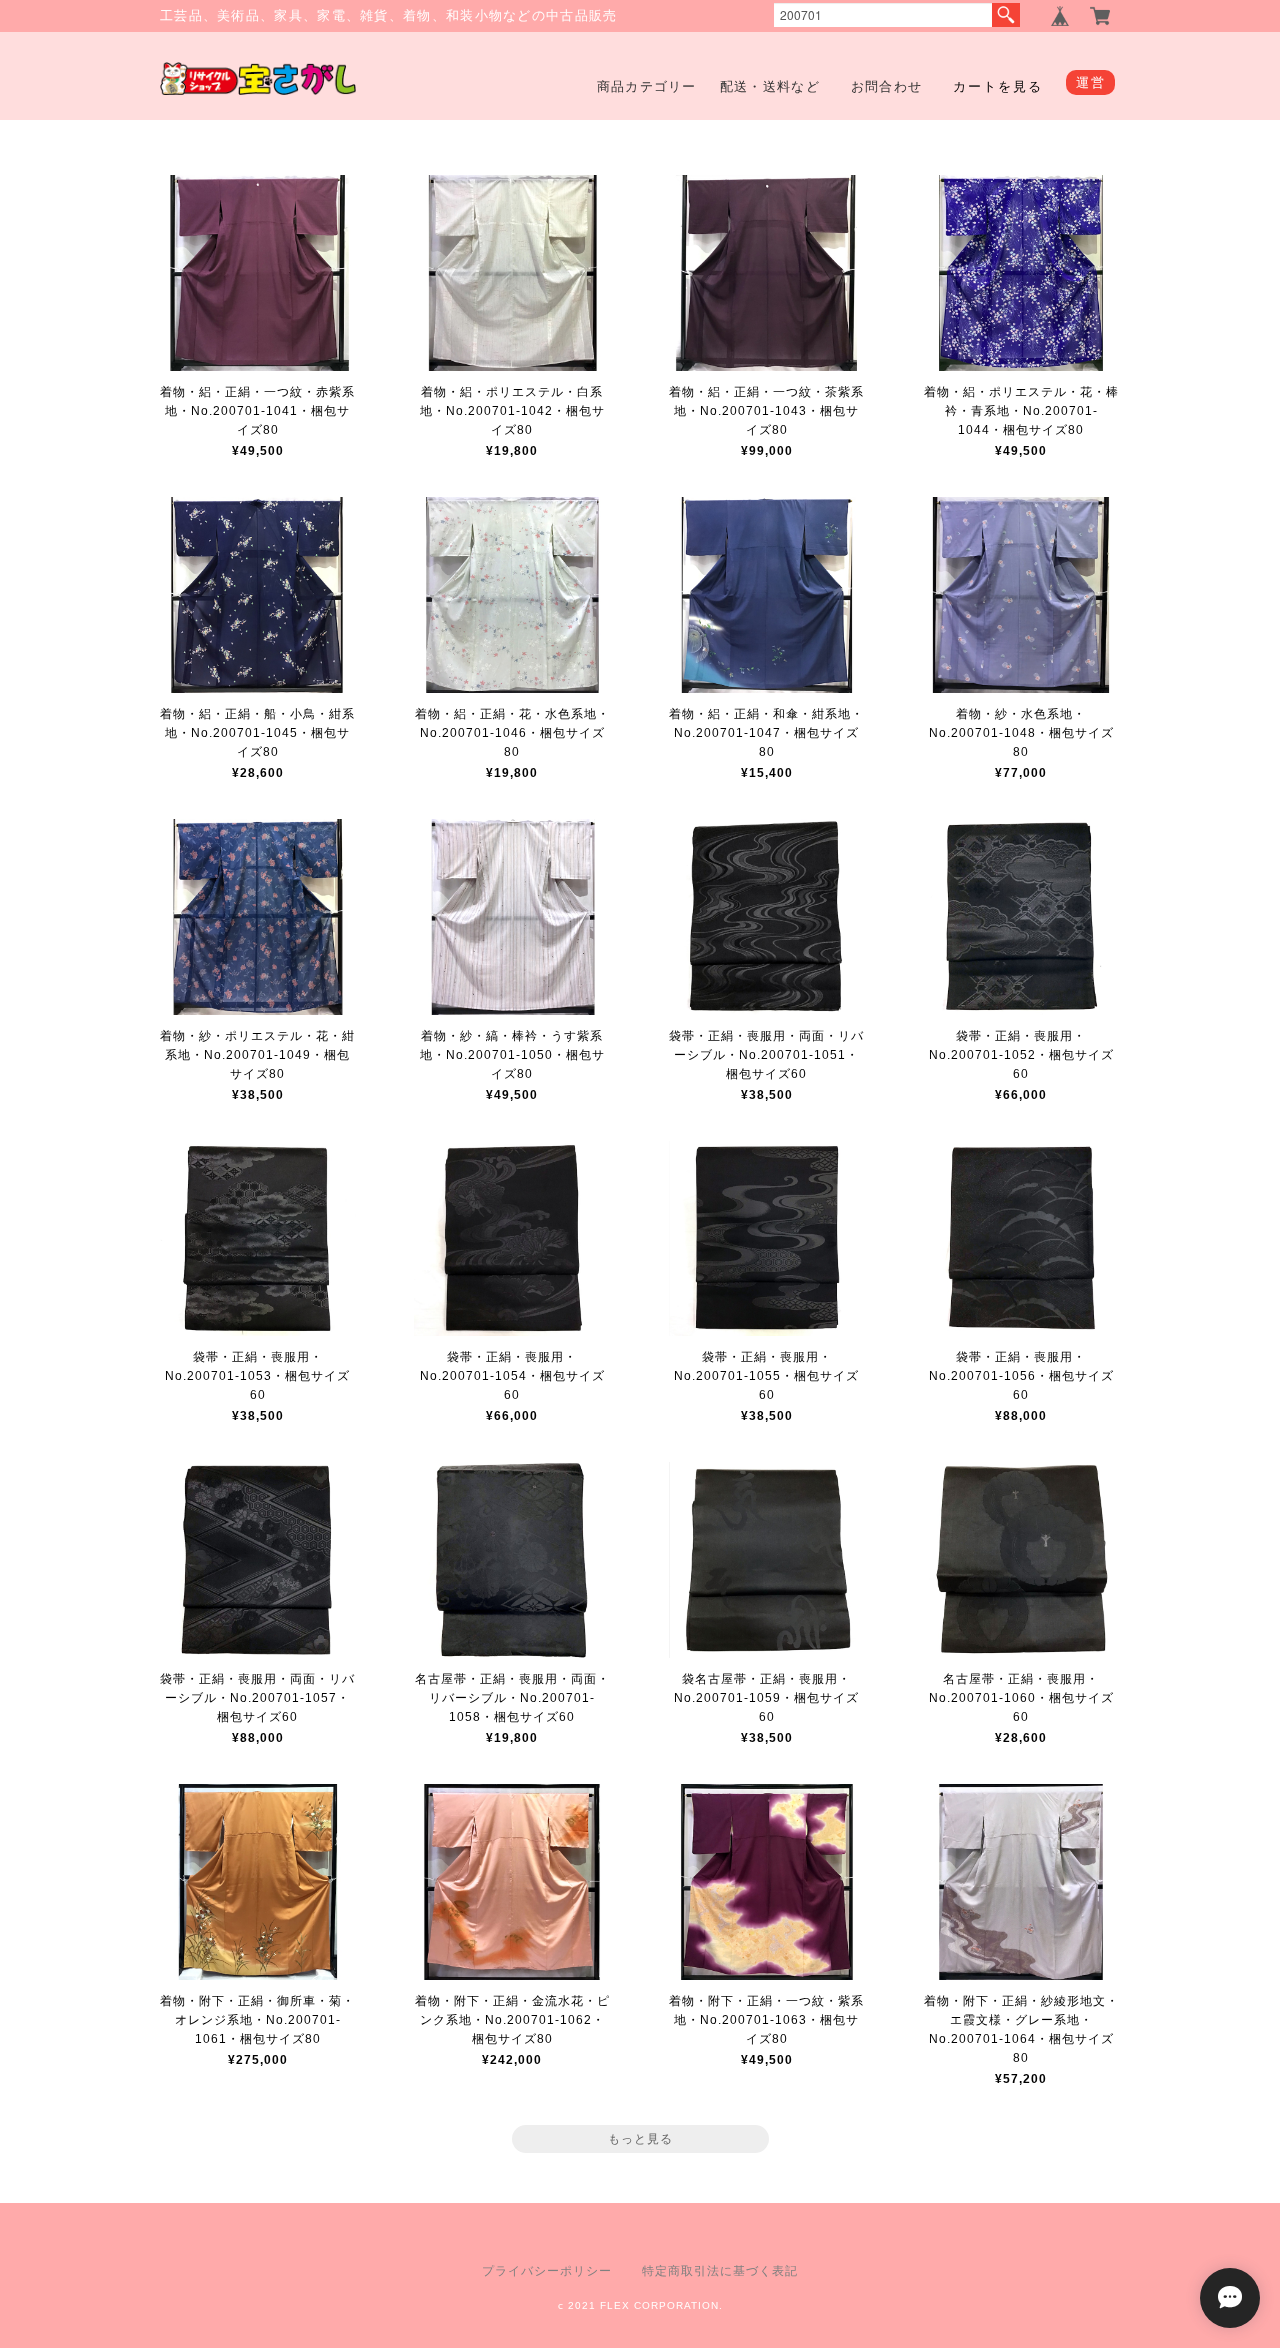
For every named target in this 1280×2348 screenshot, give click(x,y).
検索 (1006, 15)
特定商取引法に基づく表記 (720, 2271)
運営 (1090, 82)
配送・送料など (770, 86)
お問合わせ (887, 86)
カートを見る (998, 86)
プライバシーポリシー (547, 2271)
